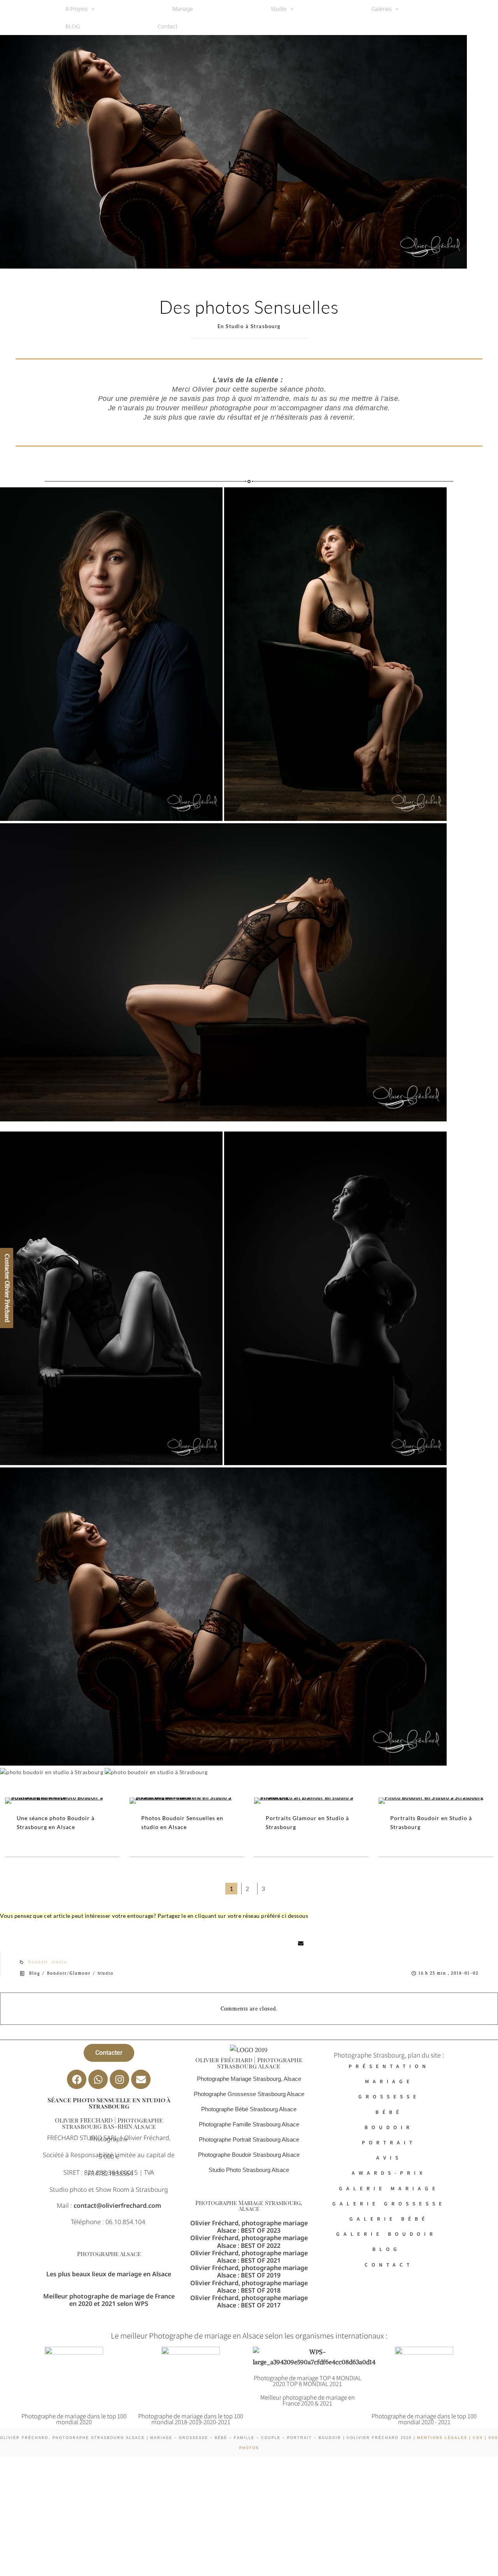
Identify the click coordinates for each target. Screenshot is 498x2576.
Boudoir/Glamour (69, 1973)
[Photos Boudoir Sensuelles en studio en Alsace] (187, 1801)
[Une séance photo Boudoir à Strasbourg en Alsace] (62, 1801)
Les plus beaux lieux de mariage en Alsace (109, 2274)
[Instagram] (119, 2079)
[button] (80, 9)
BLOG (73, 26)
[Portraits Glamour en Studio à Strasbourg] (311, 1801)
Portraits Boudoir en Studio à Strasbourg (431, 1822)
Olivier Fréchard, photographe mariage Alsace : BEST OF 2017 (249, 2301)
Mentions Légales (442, 2438)
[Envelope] (141, 2079)
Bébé (389, 2111)
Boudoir (389, 2127)
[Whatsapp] (98, 2079)
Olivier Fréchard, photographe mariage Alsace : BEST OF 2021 (249, 2257)
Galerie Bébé (389, 2218)
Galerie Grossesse (389, 2203)
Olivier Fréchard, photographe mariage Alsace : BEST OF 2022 (249, 2241)
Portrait (389, 2142)
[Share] (189, 1943)
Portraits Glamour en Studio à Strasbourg (307, 1822)
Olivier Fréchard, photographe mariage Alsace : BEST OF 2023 (249, 2227)
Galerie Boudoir (389, 2234)
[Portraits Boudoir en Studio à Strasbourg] (436, 1801)
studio (60, 1962)
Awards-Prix (389, 2173)
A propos (76, 9)
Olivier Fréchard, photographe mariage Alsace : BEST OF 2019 (249, 2271)
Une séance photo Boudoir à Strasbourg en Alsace (56, 1822)
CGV (477, 2438)
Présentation (389, 2066)
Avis (389, 2157)
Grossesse (389, 2096)
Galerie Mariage (389, 2188)
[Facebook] (77, 2079)
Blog (35, 1973)
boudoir (38, 1962)
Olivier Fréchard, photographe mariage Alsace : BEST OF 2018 (249, 2286)
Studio (279, 9)
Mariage (183, 9)
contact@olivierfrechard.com (117, 2205)
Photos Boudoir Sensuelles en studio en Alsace (182, 1822)
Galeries (381, 9)
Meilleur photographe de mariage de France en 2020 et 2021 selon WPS (109, 2300)
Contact (167, 26)
